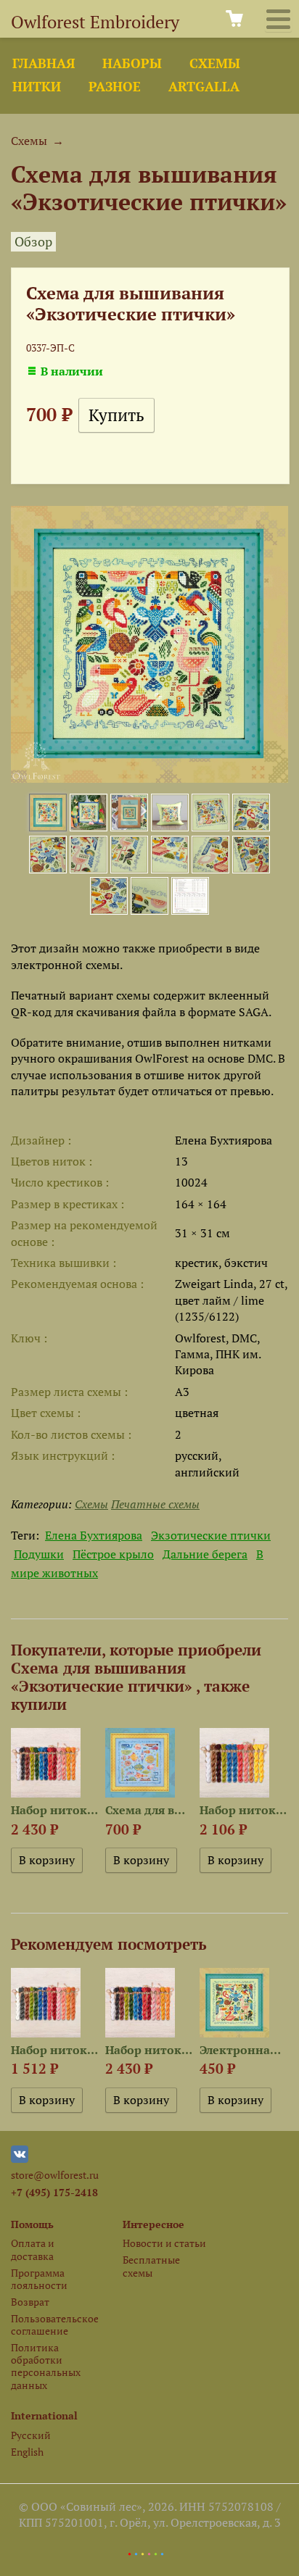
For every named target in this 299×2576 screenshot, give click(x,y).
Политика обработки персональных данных (46, 2366)
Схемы (215, 63)
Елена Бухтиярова (94, 1535)
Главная (44, 63)
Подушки (39, 1554)
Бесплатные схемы (151, 2266)
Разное (115, 87)
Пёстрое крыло (113, 1554)
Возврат (30, 2302)
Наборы (132, 63)
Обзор (33, 242)
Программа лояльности (39, 2279)
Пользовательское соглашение (54, 2324)
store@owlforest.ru (55, 2175)
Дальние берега (205, 1554)
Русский (31, 2435)
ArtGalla (204, 87)
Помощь (32, 2224)
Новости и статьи (164, 2243)
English (27, 2452)
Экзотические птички (211, 1535)
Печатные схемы (155, 1504)
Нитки (37, 87)
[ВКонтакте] (20, 2159)
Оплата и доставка (33, 2249)
